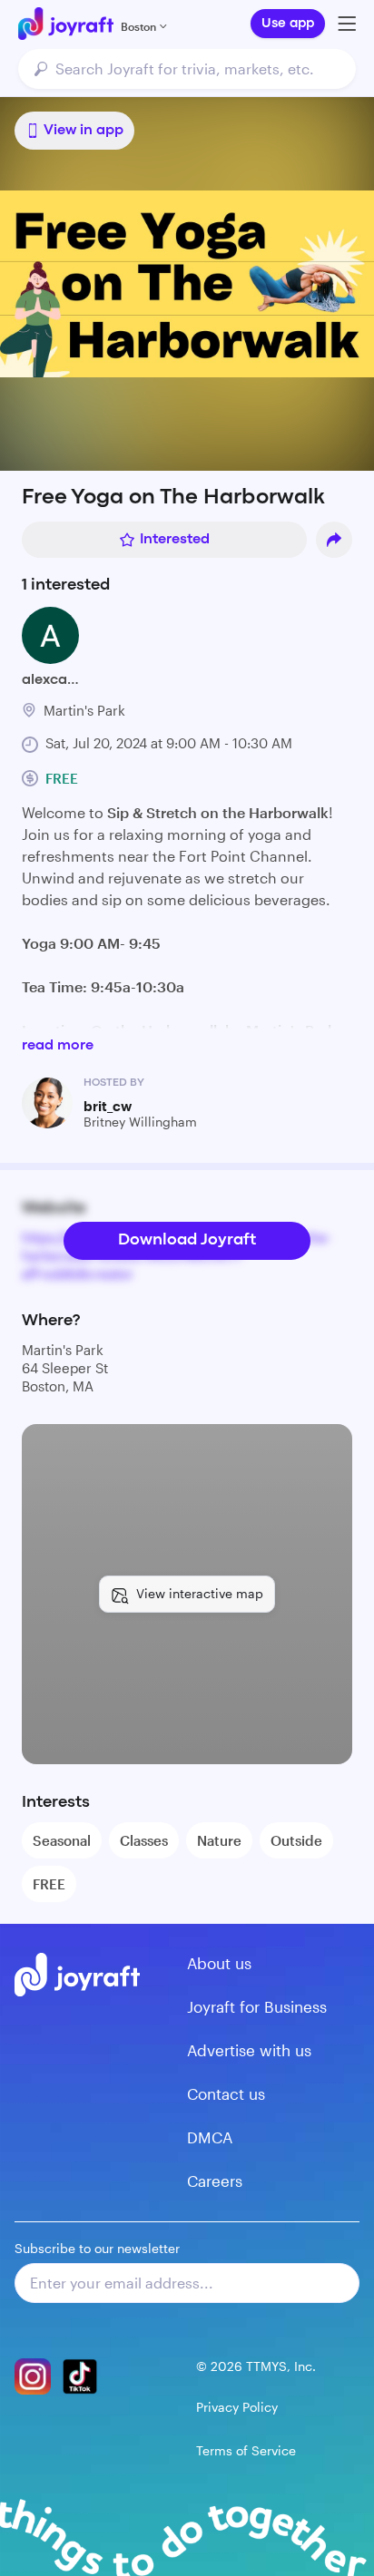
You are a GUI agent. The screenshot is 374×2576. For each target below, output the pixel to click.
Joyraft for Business (257, 2006)
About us (219, 1963)
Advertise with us (249, 2050)
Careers (215, 2181)
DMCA (210, 2137)
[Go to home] (66, 24)
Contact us (226, 2093)
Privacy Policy (237, 2407)
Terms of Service (246, 2450)
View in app (84, 131)
